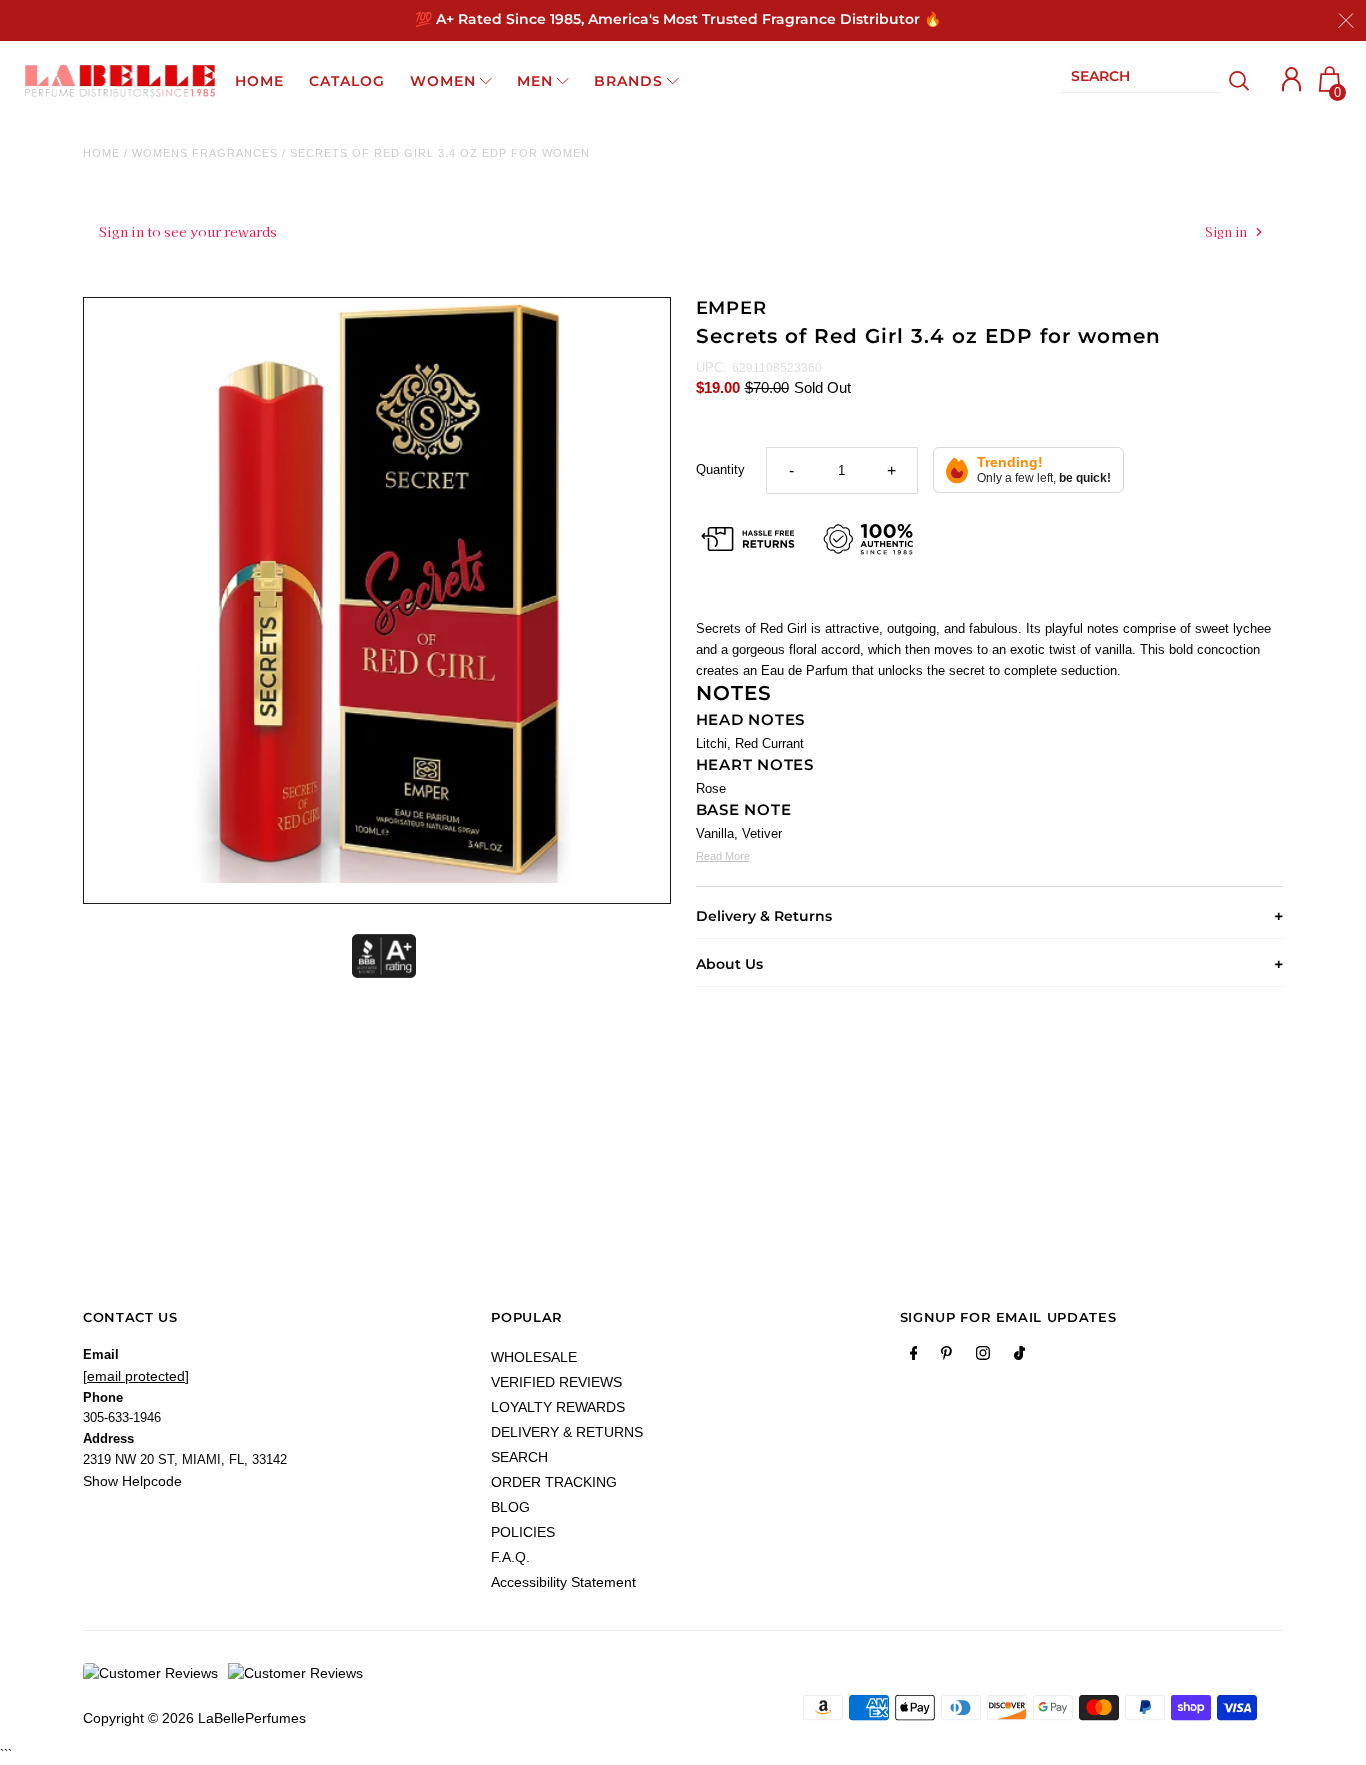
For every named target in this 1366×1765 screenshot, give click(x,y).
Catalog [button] (347, 81)
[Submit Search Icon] (1239, 81)
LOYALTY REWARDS (558, 1407)
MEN (535, 81)
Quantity (720, 469)
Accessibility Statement (563, 1582)
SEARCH (519, 1457)
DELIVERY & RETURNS (567, 1432)
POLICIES (523, 1532)
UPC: (711, 367)
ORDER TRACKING (554, 1482)
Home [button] (259, 81)
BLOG (510, 1507)
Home (101, 153)
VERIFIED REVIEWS (556, 1382)
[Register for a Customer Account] (1292, 79)
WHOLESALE (534, 1357)
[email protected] (136, 1376)
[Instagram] (983, 1357)
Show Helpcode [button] (132, 1481)
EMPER (732, 308)
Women (443, 81)
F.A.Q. (510, 1557)
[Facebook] (914, 1357)
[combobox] (1141, 80)
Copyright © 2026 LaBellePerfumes (194, 1718)
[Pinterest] (946, 1357)
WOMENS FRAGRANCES (205, 153)
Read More (723, 856)
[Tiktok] (1019, 1357)
